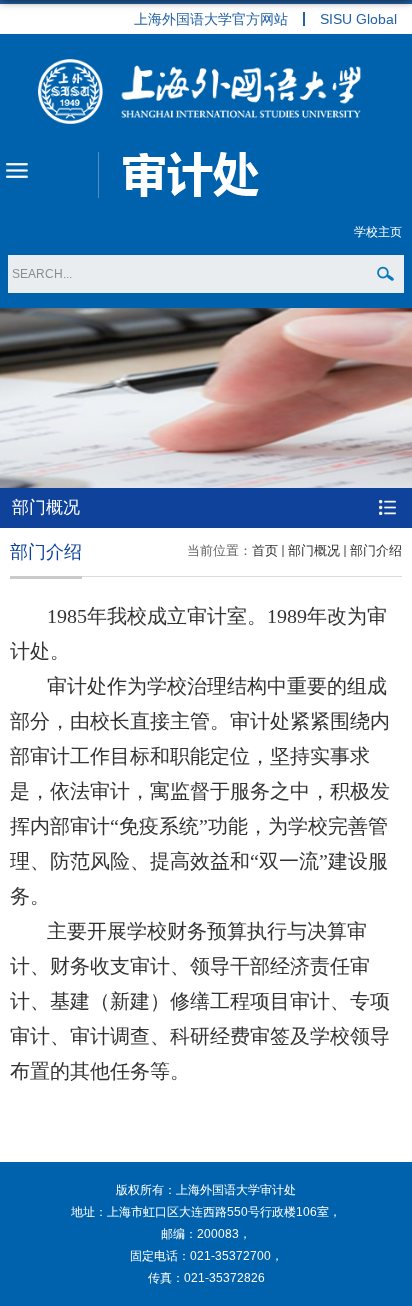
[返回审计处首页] (206, 91)
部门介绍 (376, 550)
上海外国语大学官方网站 (211, 19)
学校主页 (378, 232)
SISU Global (358, 19)
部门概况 (314, 550)
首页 (265, 550)
